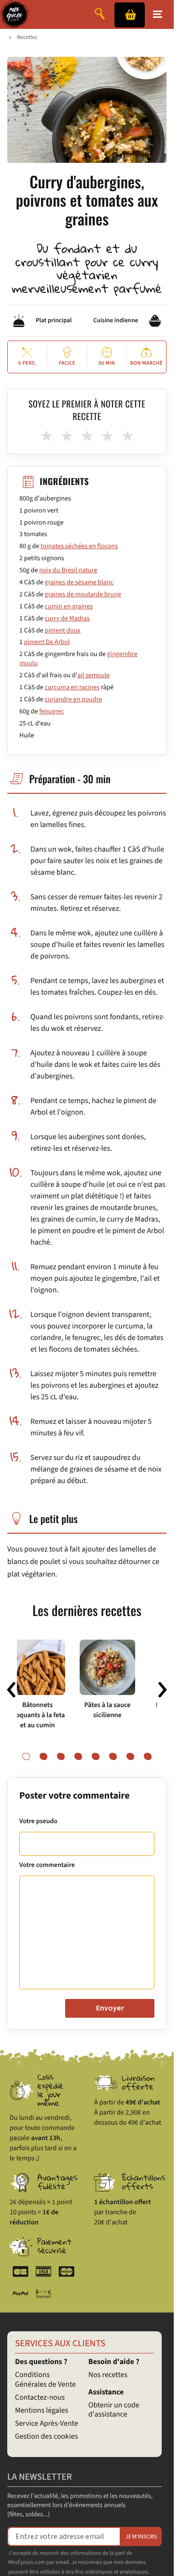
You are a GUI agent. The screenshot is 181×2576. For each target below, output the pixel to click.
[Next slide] (163, 1690)
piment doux (63, 631)
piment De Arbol (47, 642)
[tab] (26, 1757)
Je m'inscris (141, 2537)
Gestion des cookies (46, 2437)
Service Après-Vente (47, 2424)
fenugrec (51, 711)
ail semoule (93, 675)
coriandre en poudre (74, 699)
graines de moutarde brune (83, 594)
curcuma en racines (72, 687)
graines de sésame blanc (79, 582)
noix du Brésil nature (68, 570)
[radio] (46, 436)
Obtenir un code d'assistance (114, 2410)
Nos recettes (108, 2375)
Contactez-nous (40, 2398)
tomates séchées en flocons (79, 546)
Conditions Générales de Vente (45, 2380)
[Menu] (158, 14)
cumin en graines (69, 606)
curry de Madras (67, 618)
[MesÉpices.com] (15, 14)
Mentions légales (42, 2411)
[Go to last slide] (11, 1690)
